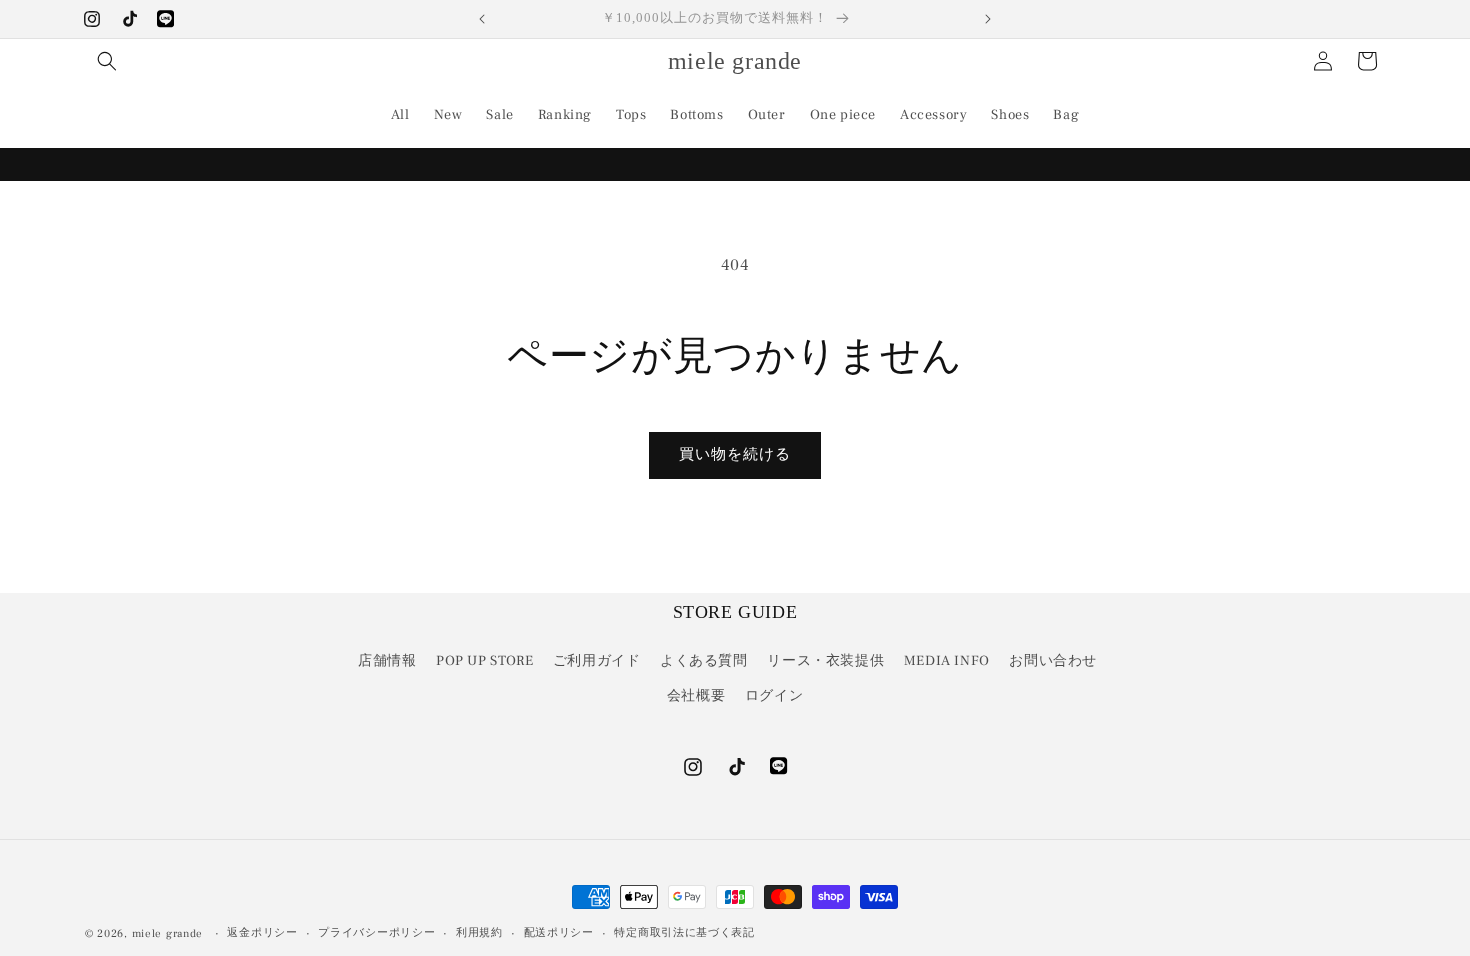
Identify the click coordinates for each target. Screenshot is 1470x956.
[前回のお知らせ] (482, 19)
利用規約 (479, 932)
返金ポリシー (262, 932)
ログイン (774, 696)
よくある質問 (704, 661)
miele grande (167, 933)
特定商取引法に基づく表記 (684, 932)
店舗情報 (387, 661)
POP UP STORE (484, 661)
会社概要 (696, 696)
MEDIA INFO (947, 661)
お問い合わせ (1053, 661)
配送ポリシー (559, 932)
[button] (107, 61)
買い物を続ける (735, 454)
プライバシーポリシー (376, 932)
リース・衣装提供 (825, 661)
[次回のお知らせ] (988, 19)
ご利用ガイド (597, 661)
